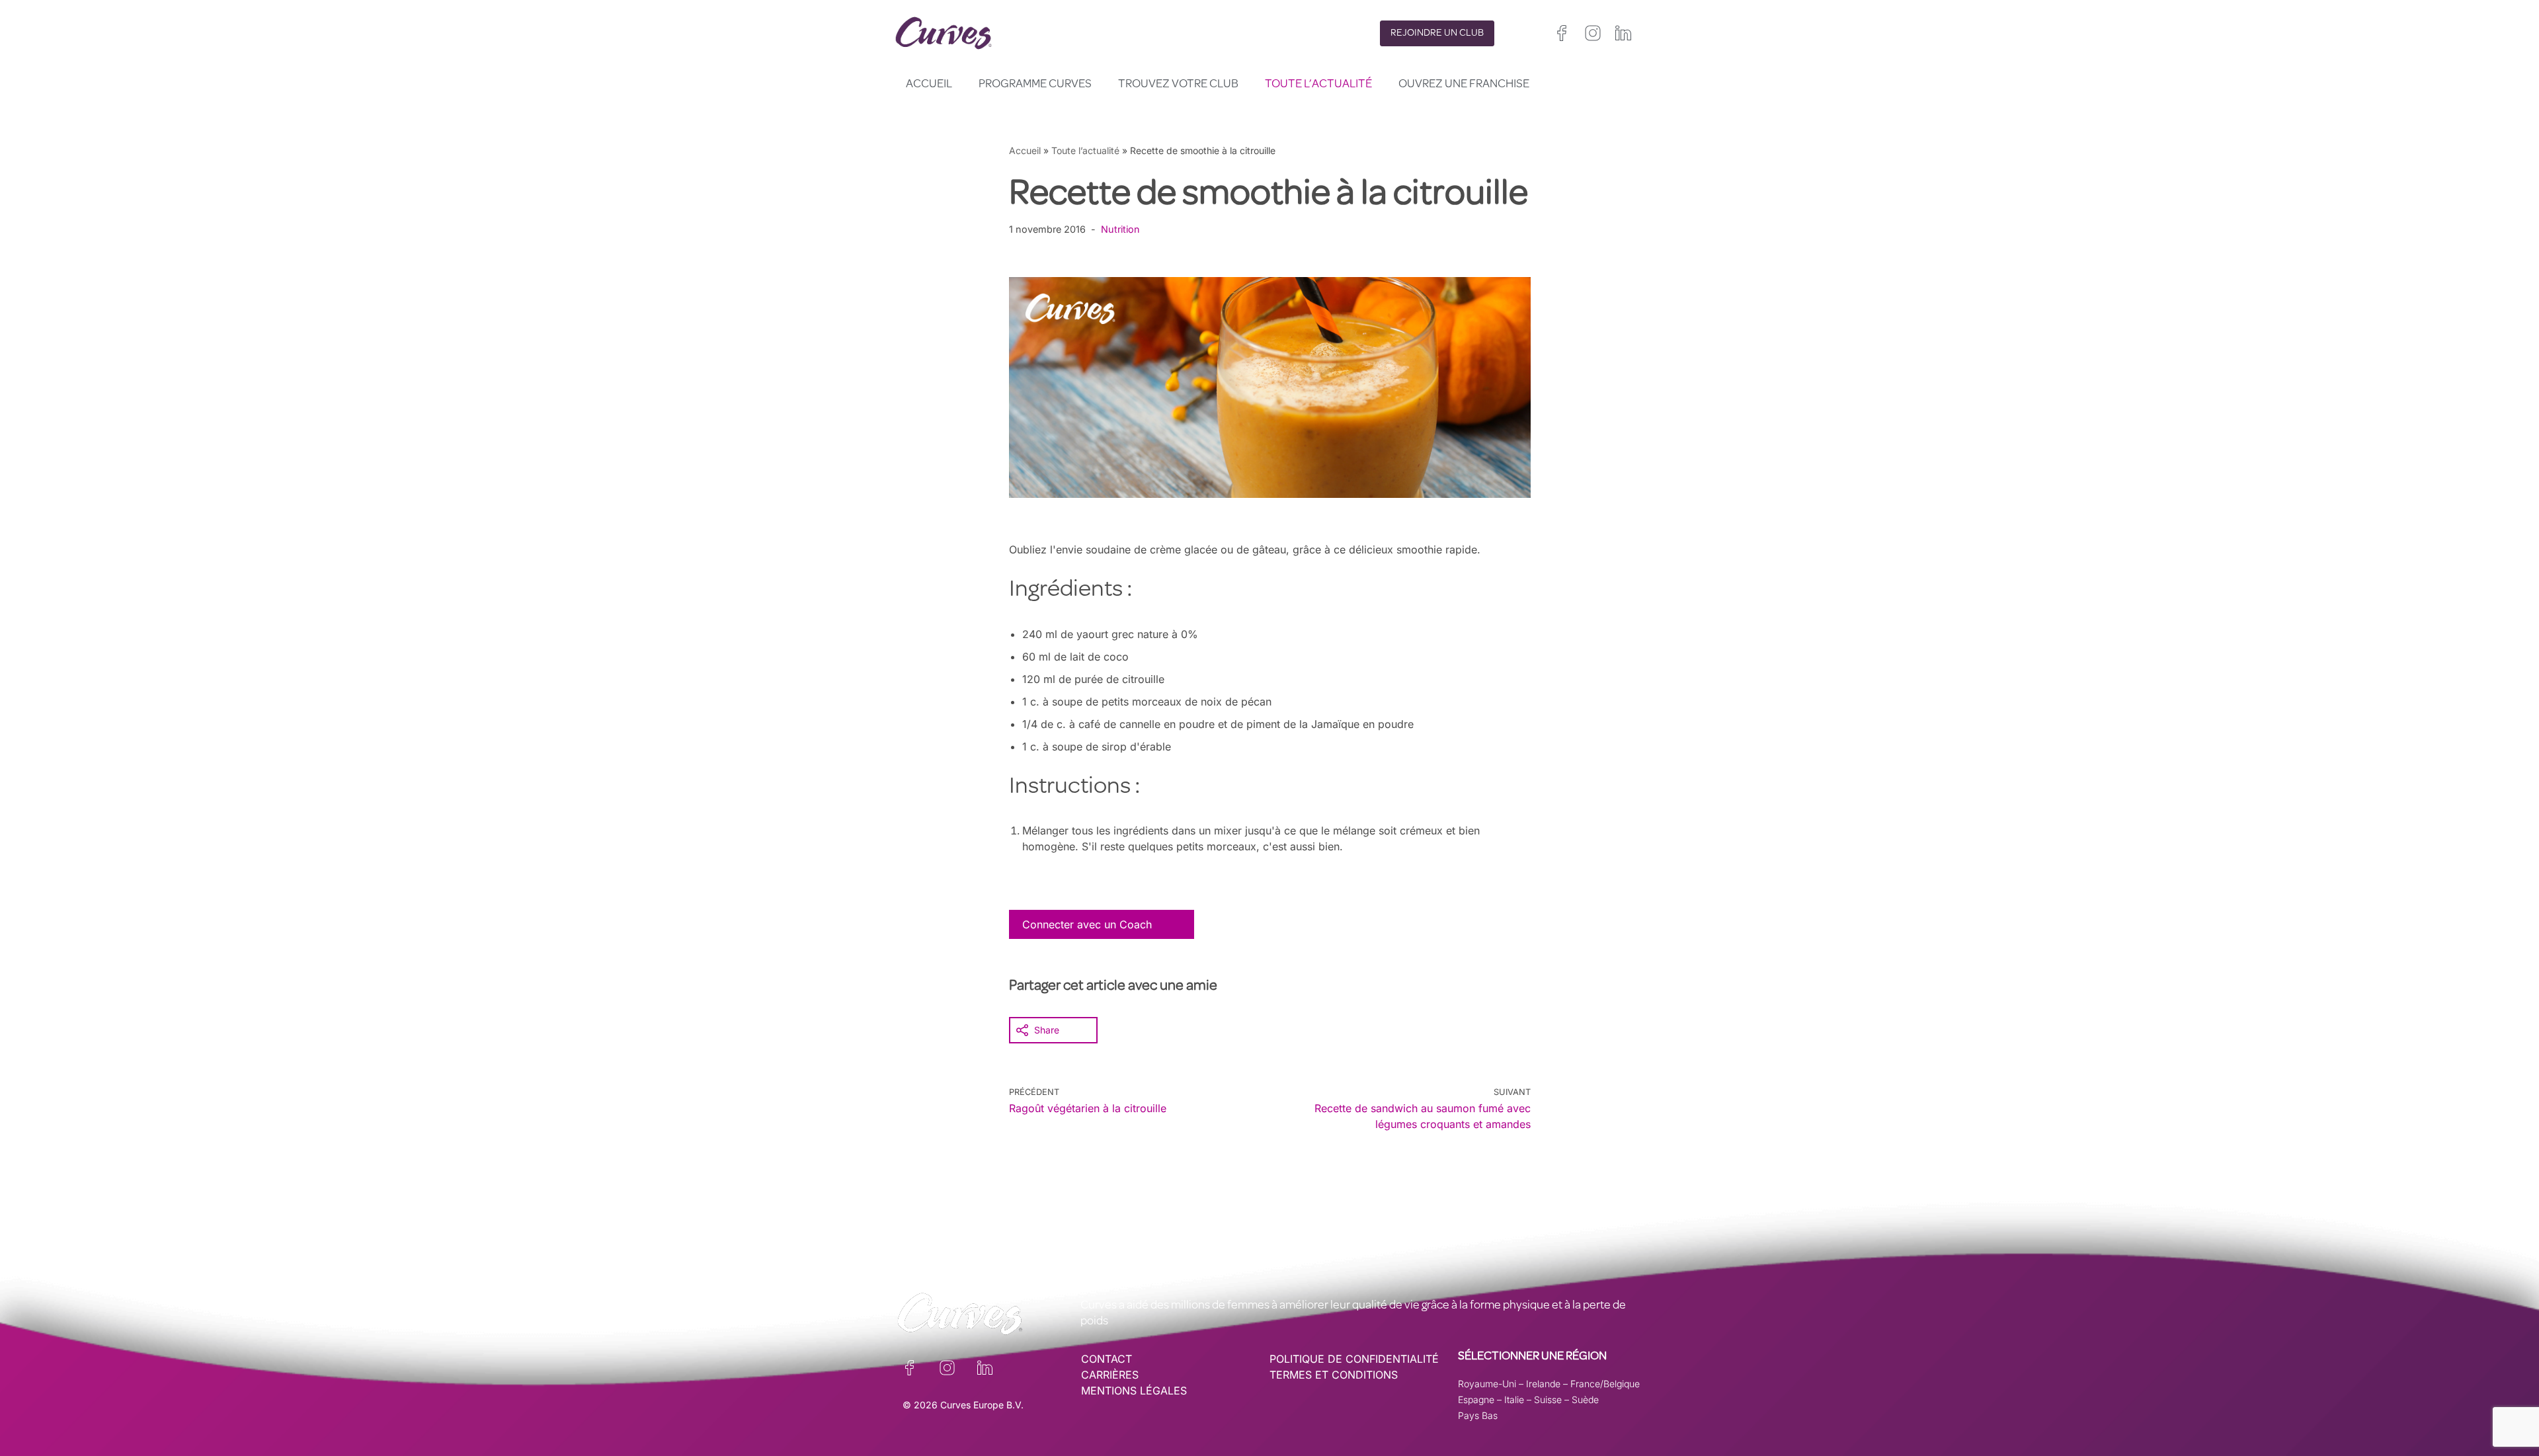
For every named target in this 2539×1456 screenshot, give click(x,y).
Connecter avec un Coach (1087, 924)
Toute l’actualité (1318, 85)
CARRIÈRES (1110, 1375)
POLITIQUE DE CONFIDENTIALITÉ (1354, 1359)
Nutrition (1120, 229)
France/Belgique (1605, 1384)
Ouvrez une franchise (1464, 85)
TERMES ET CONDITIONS (1334, 1375)
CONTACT (1107, 1359)
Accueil (929, 85)
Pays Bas (1478, 1415)
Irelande (1543, 1384)
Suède (1585, 1399)
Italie (1514, 1399)
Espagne (1476, 1399)
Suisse (1548, 1399)
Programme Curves (1035, 85)
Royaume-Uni (1487, 1384)
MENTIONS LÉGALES (1134, 1391)
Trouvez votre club (1178, 85)
